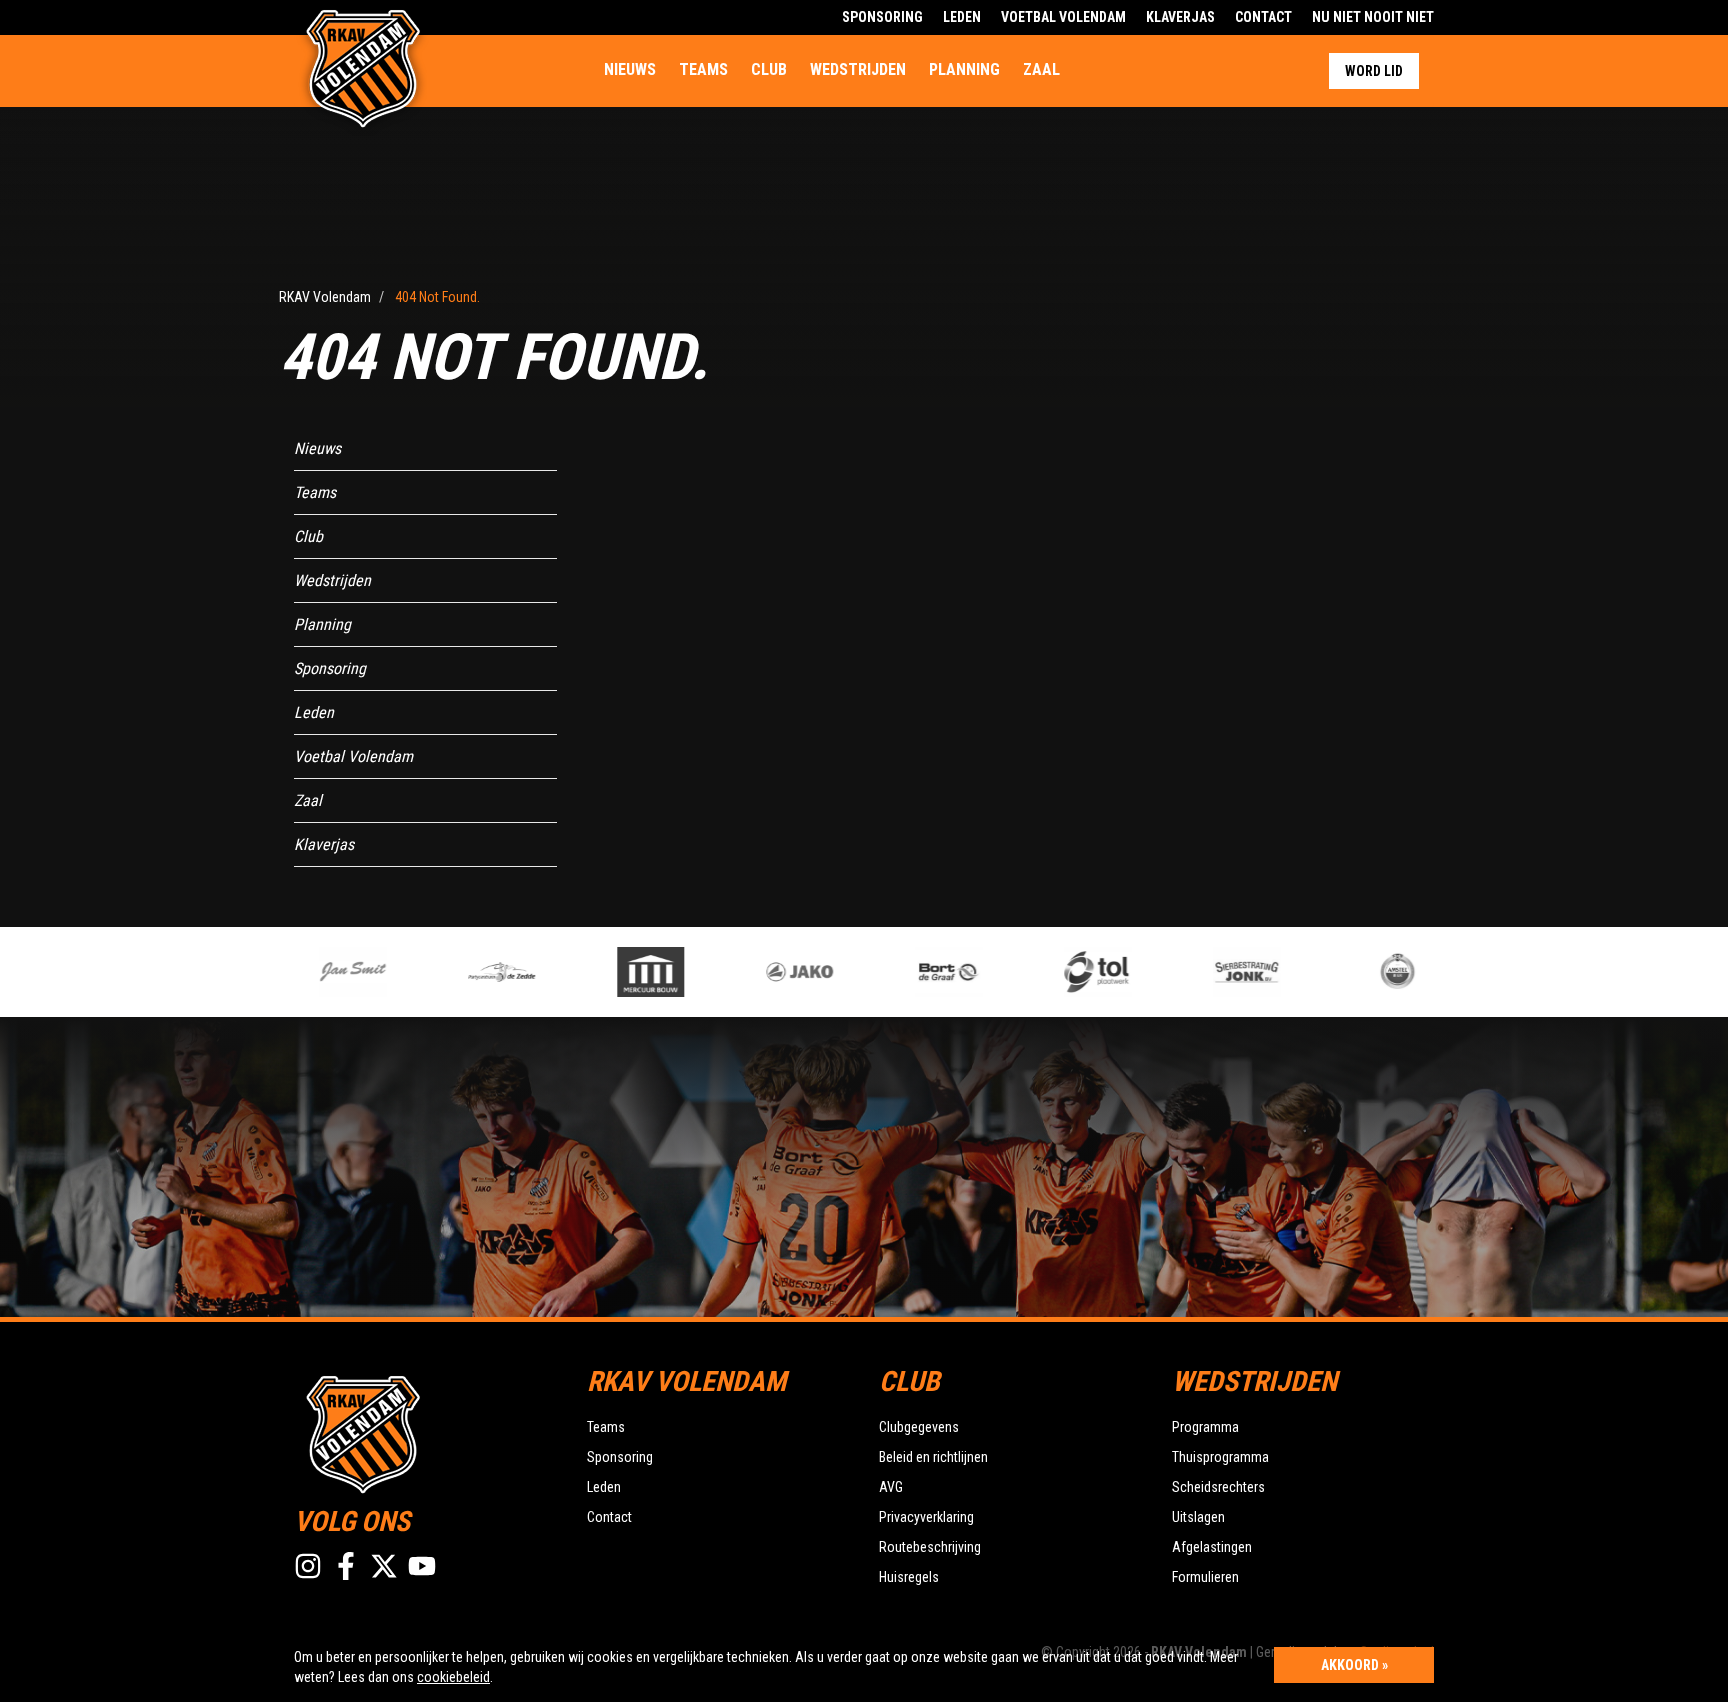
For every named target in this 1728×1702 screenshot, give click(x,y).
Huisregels (909, 1577)
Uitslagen (1198, 1517)
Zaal (1041, 69)
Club (769, 69)
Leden (962, 17)
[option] (331, 972)
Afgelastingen (1212, 1547)
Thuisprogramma (1220, 1457)
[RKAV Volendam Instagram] (308, 1566)
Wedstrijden (858, 69)
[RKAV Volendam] (425, 1432)
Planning (964, 69)
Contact (1263, 17)
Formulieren (1205, 1577)
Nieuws (630, 69)
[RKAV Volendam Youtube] (422, 1566)
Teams (703, 69)
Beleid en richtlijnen (933, 1457)
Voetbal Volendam (1063, 17)
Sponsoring (882, 17)
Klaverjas (1180, 17)
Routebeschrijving (930, 1547)
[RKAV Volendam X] (384, 1566)
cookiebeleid (453, 1677)
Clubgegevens (919, 1427)
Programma (1205, 1427)
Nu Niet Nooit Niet (1373, 17)
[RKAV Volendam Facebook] (346, 1566)
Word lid (1374, 71)
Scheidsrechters (1218, 1487)
